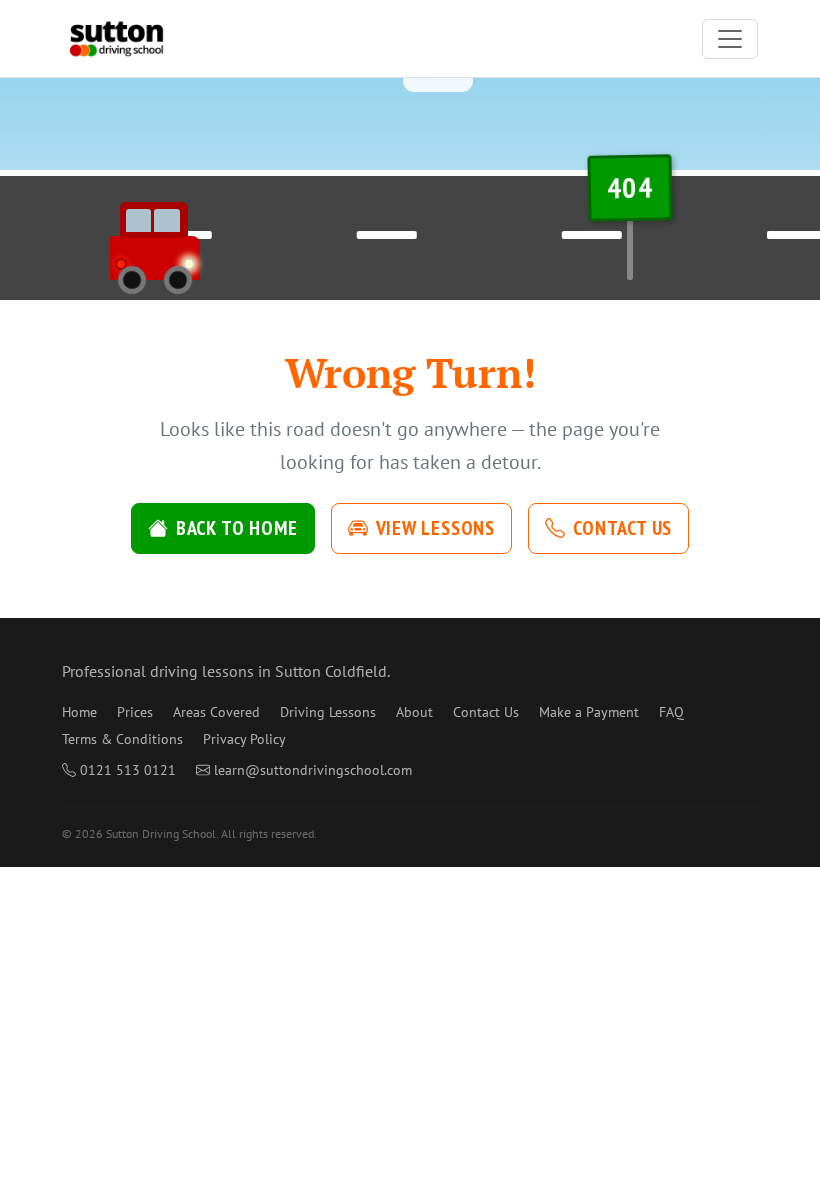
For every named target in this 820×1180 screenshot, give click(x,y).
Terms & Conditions (122, 739)
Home (79, 712)
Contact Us (622, 528)
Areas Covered (216, 712)
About (414, 712)
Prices (135, 712)
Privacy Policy (244, 739)
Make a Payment (589, 712)
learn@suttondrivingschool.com (313, 770)
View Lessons (436, 528)
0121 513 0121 (128, 770)
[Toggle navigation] (730, 39)
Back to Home (237, 528)
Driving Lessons (328, 712)
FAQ (671, 712)
